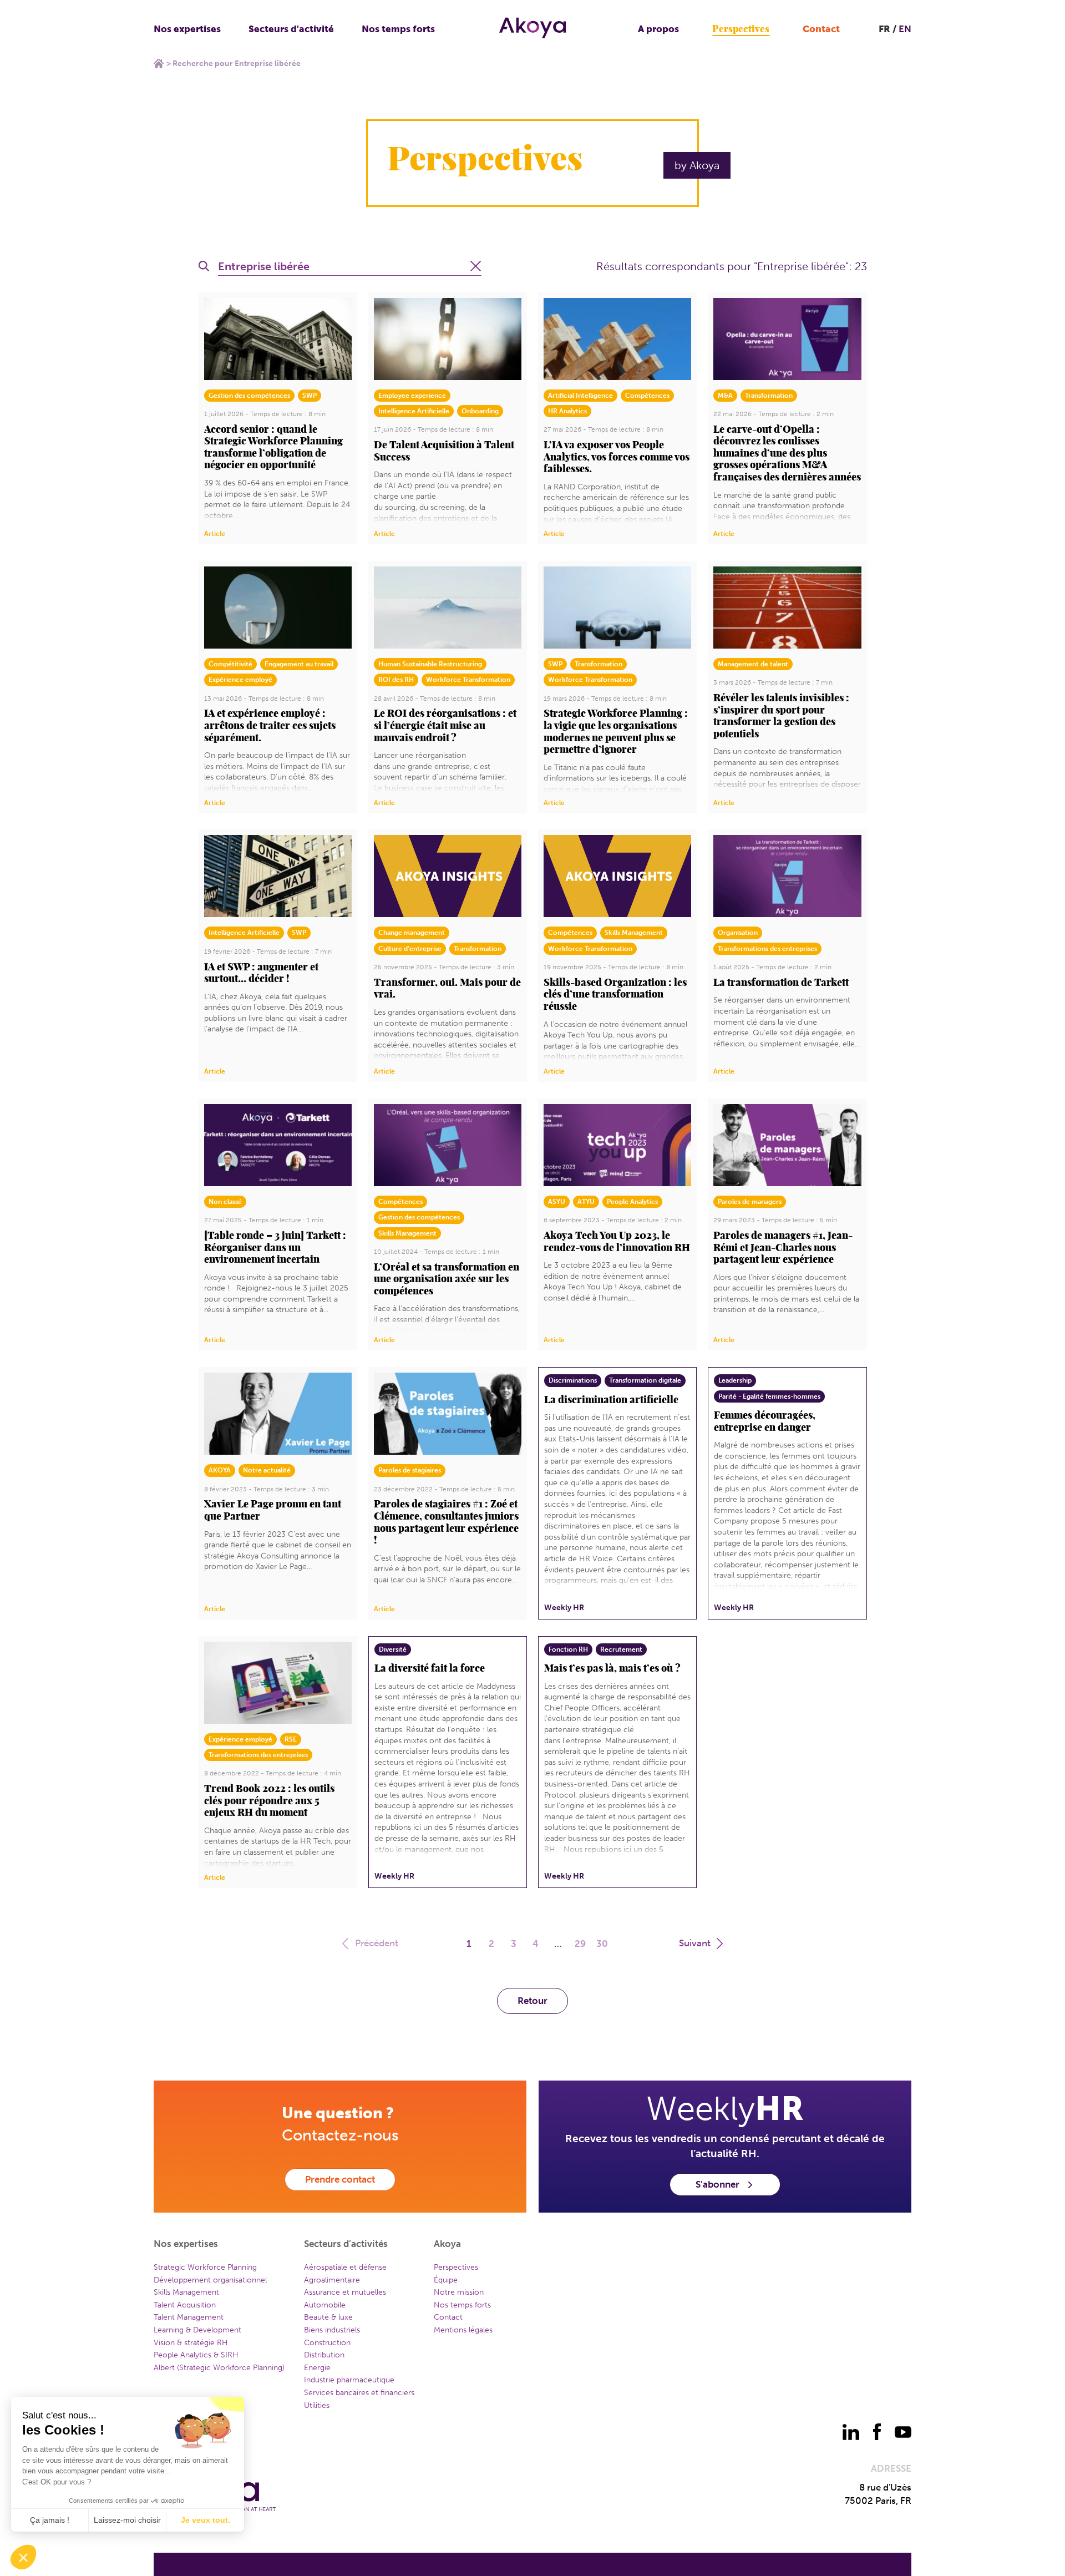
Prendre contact (340, 2179)
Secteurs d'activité (291, 29)
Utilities (317, 2405)
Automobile (325, 2305)
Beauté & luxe (328, 2317)
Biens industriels (332, 2330)
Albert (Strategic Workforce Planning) (219, 2368)
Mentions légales (463, 2330)
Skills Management (186, 2292)
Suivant (695, 1943)
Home (159, 63)
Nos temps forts (398, 29)
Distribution (324, 2355)
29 (580, 1944)
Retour (532, 2001)
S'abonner (717, 2184)
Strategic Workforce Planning (205, 2267)
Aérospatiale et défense (345, 2267)
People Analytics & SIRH (196, 2355)
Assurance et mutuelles (345, 2292)
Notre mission (459, 2292)
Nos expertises (187, 29)
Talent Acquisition (185, 2305)
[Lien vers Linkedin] (851, 2432)
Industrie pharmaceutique (349, 2380)
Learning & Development (197, 2330)
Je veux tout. (206, 2520)
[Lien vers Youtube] (903, 2432)
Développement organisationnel (210, 2280)
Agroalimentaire (332, 2280)
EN (905, 29)
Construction (327, 2343)
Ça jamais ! (50, 2520)
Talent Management (189, 2317)
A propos (658, 29)
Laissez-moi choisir (127, 2520)
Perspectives (741, 29)
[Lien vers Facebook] (877, 2432)
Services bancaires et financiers (359, 2393)
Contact (821, 29)
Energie (317, 2368)
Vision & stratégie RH (191, 2343)
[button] (23, 2557)
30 (602, 1944)
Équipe (446, 2280)
